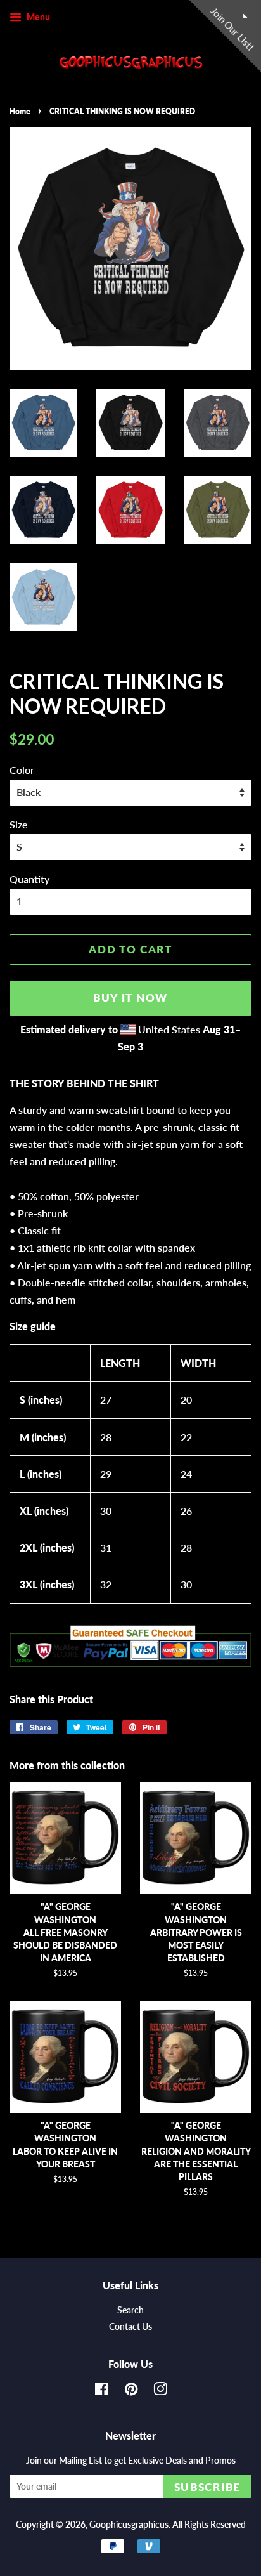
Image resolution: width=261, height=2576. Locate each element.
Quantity (29, 879)
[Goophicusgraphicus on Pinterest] (131, 2391)
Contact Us (130, 2327)
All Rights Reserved (209, 2525)
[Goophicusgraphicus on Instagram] (160, 2391)
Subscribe (207, 2487)
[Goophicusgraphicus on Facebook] (102, 2391)
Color (22, 770)
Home (20, 111)
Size (19, 824)
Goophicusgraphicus (129, 2525)
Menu (37, 17)
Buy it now (130, 997)
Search (130, 2310)
